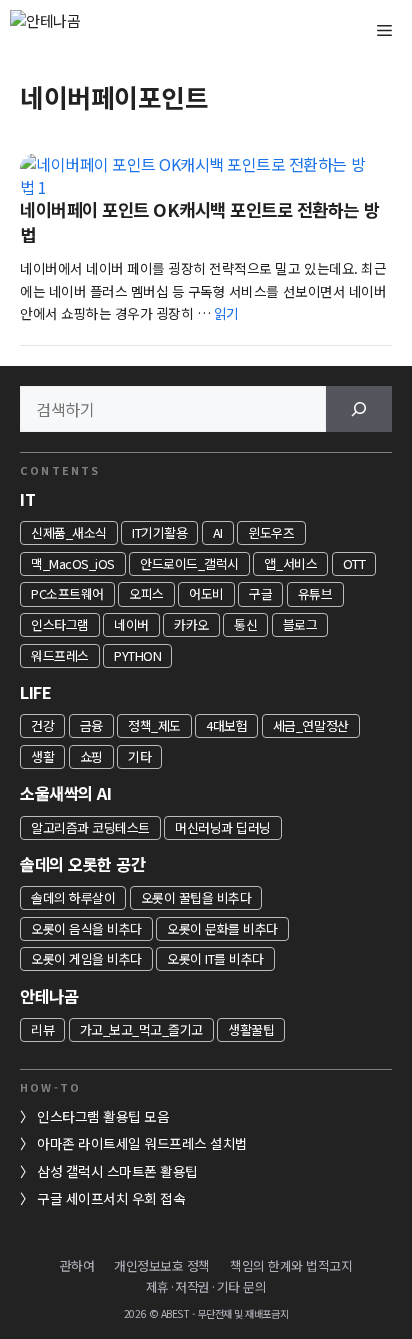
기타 (139, 756)
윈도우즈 (271, 532)
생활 (42, 756)
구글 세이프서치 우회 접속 (111, 1198)
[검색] (359, 409)
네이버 (131, 624)
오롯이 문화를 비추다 (222, 928)
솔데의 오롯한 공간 (82, 864)
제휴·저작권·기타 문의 (206, 1286)
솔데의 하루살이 (73, 897)
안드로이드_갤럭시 (189, 563)
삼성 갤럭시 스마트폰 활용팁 (117, 1171)
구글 (260, 593)
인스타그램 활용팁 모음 (103, 1116)
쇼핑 (91, 756)
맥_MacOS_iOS (73, 563)
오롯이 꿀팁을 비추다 (196, 897)
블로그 (300, 624)
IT (27, 499)
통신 (245, 624)
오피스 (146, 593)
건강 (42, 725)
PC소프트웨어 (67, 593)
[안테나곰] (80, 30)
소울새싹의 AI (65, 793)
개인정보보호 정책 (162, 1265)
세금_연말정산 (311, 725)
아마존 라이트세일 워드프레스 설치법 (142, 1143)
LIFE (35, 692)
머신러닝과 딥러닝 (223, 827)
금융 (91, 725)
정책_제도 (154, 725)
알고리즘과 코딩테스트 (90, 827)
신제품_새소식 (69, 532)
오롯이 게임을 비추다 (86, 958)
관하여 (77, 1265)
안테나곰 (49, 996)
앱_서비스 (290, 563)
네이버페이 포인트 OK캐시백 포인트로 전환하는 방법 (199, 222)
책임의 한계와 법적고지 (291, 1265)
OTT (354, 563)
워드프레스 (60, 655)
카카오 (191, 624)
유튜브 (315, 593)
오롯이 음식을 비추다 (86, 928)
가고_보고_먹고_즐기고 (141, 1029)
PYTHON (137, 655)
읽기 (226, 313)
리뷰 (42, 1029)
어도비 (206, 593)
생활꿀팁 (251, 1029)
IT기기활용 (159, 532)
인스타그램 (60, 624)
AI (218, 532)
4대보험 (226, 725)
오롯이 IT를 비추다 (215, 958)
